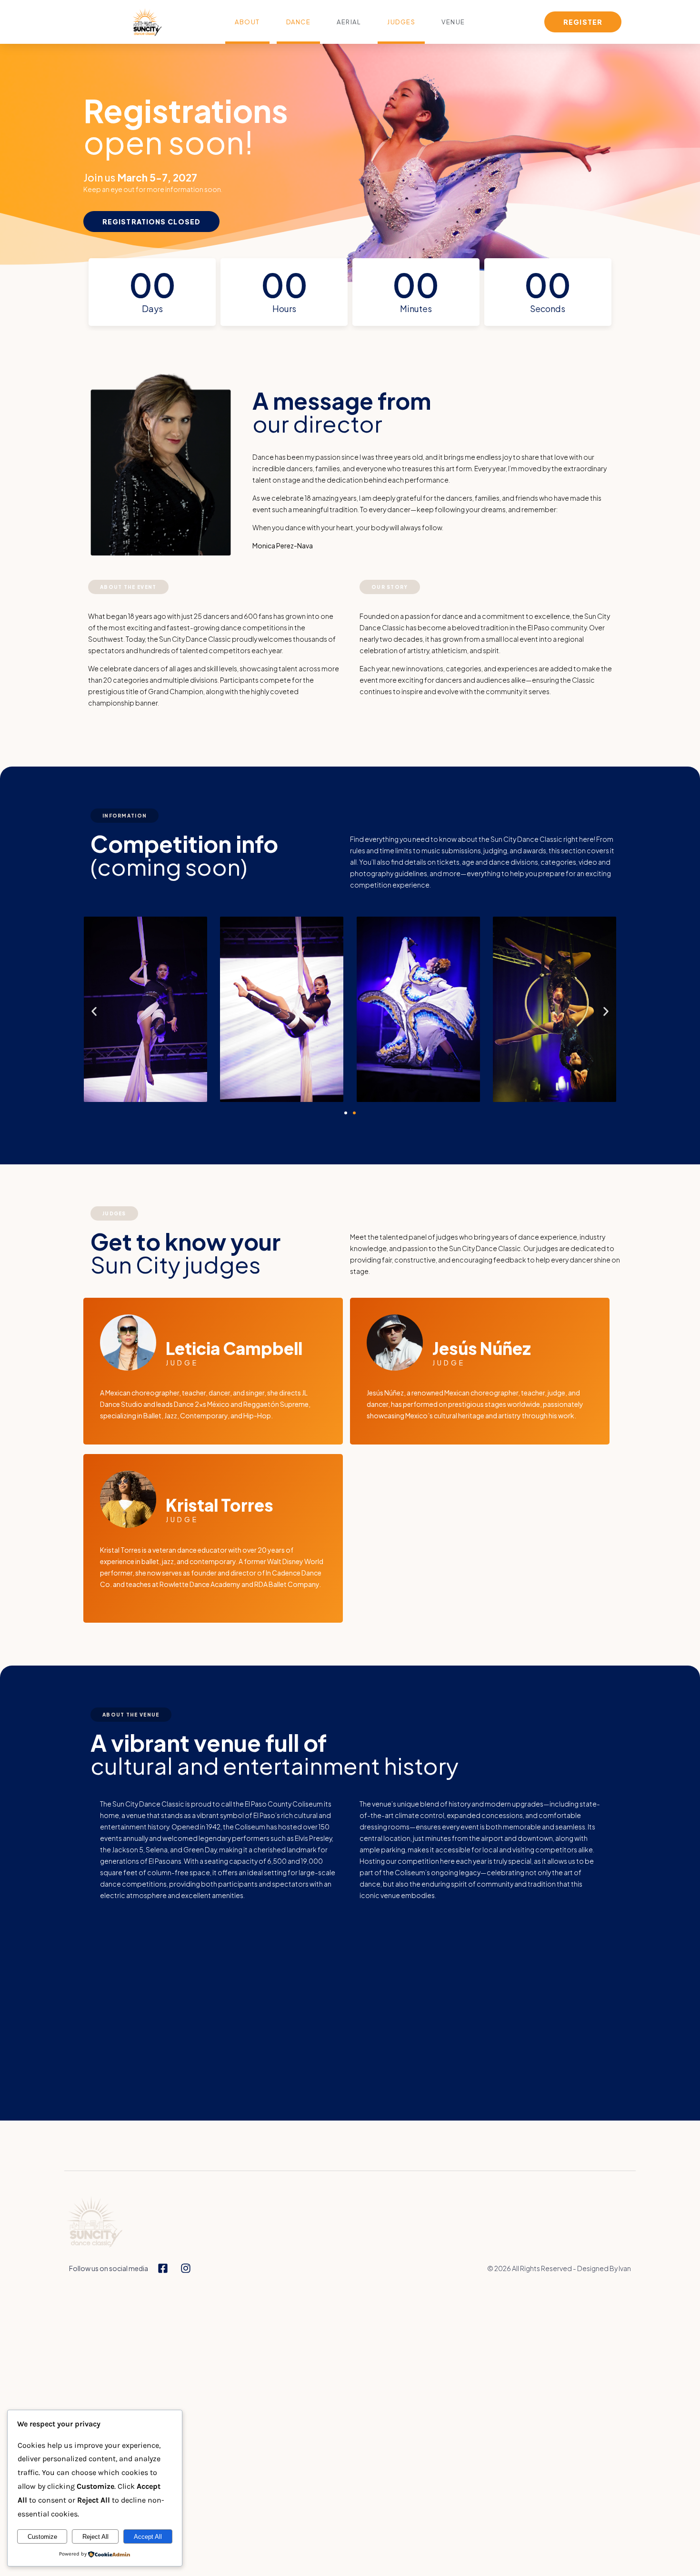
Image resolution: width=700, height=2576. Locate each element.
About (247, 22)
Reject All (95, 2537)
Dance (299, 22)
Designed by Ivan (604, 2268)
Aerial (349, 22)
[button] (94, 1012)
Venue (453, 22)
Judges (401, 22)
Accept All (148, 2537)
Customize (42, 2537)
